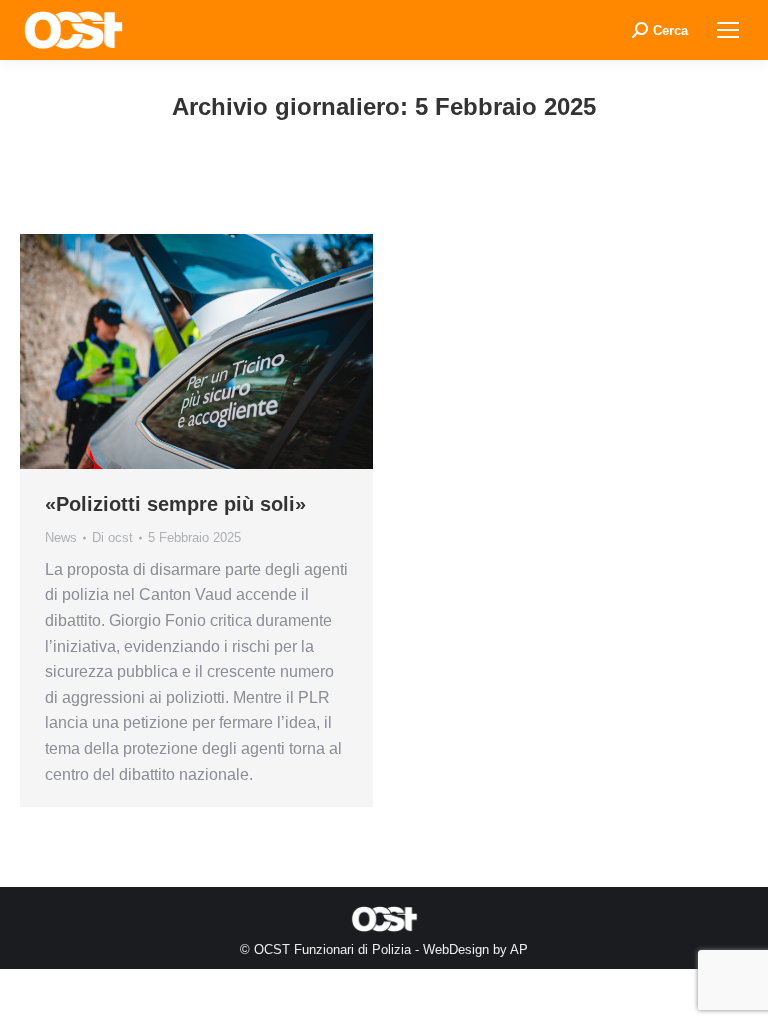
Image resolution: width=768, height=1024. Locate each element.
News (61, 537)
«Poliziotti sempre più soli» (175, 504)
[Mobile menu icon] (728, 30)
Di (112, 537)
